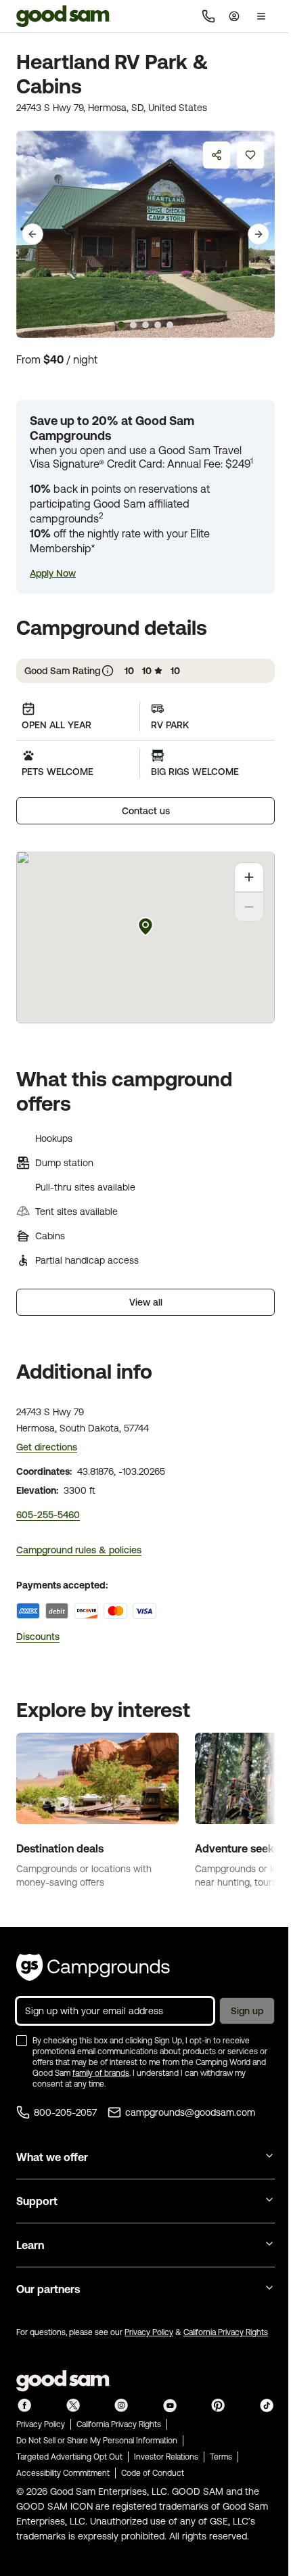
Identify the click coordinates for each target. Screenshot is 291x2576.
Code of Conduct (153, 2473)
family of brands (101, 2073)
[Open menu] (261, 16)
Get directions (47, 1447)
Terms (221, 2457)
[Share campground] (217, 155)
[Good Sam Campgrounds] (93, 1968)
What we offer (52, 2157)
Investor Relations (166, 2457)
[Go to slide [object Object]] (121, 325)
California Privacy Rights (226, 2332)
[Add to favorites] (250, 155)
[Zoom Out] (249, 907)
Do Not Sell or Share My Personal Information (97, 2441)
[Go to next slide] (259, 234)
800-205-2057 (65, 2112)
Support (37, 2201)
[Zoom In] (249, 877)
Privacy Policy (149, 2332)
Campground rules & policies (79, 1550)
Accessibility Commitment (63, 2473)
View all (146, 1302)
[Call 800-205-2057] (208, 16)
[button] (53, 573)
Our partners (48, 2289)
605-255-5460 (48, 1515)
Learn (30, 2245)
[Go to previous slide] (32, 234)
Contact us (146, 811)
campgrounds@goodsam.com (190, 2112)
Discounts (38, 1637)
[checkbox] (22, 2041)
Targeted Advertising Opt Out (69, 2457)
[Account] (234, 16)
